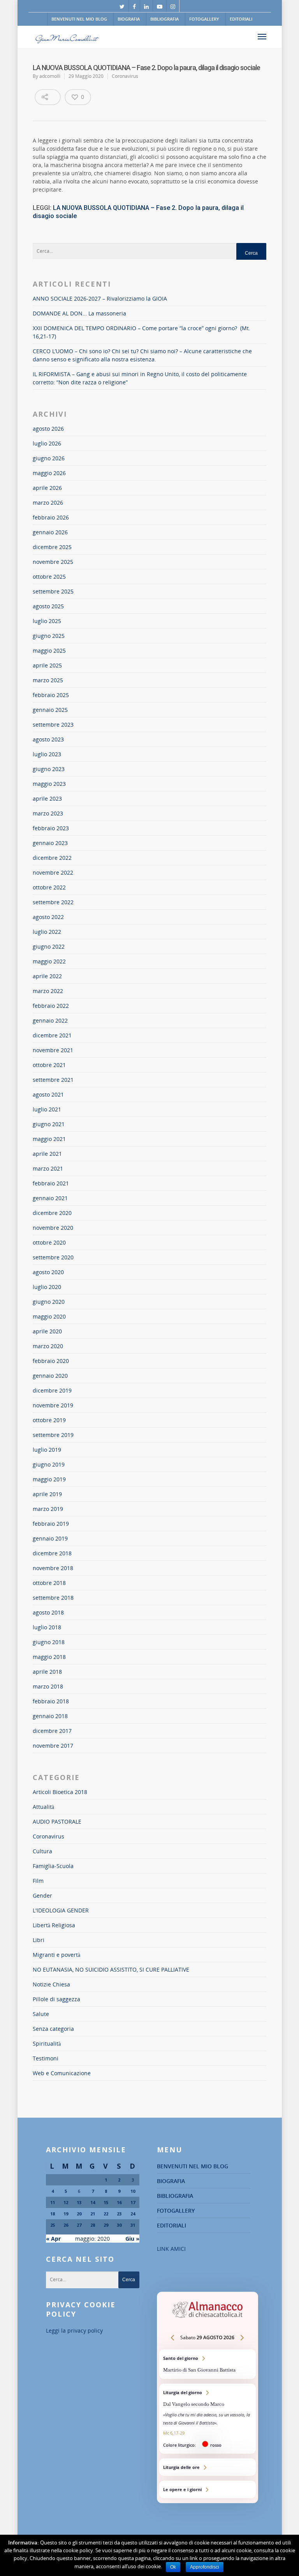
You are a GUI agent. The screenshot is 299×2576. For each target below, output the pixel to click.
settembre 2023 (53, 725)
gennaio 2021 (50, 1198)
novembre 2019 (53, 1405)
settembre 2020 (53, 1257)
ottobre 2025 (49, 577)
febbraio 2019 (51, 1524)
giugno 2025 (49, 636)
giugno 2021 (49, 1124)
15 (106, 2202)
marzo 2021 (48, 1168)
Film (38, 1881)
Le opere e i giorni (208, 2489)
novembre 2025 (53, 562)
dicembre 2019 (52, 1390)
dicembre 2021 (52, 1035)
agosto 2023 (48, 739)
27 (79, 2225)
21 (93, 2214)
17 (133, 2202)
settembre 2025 (53, 591)
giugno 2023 (49, 769)
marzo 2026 (48, 503)
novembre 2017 (53, 1746)
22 (106, 2214)
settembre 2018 (53, 1598)
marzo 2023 (48, 813)
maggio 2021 (49, 1139)
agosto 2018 (48, 1612)
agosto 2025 (48, 606)
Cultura (42, 1851)
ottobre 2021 (49, 1065)
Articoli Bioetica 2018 (60, 1792)
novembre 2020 (53, 1228)
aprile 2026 (47, 488)
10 (133, 2191)
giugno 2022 (49, 946)
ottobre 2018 (49, 1583)
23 (119, 2214)
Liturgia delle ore (208, 2467)
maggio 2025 (49, 651)
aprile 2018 (47, 1672)
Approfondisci (205, 2567)
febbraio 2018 (51, 1701)
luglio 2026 (47, 443)
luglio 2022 (47, 932)
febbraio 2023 (51, 828)
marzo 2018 (48, 1686)
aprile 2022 (47, 976)
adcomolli (50, 76)
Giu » (132, 2239)
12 (66, 2202)
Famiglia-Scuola (53, 1866)
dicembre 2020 (52, 1213)
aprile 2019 (47, 1494)
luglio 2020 (47, 1287)
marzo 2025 (48, 680)
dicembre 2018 (52, 1553)
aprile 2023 (47, 799)
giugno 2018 (49, 1642)
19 (66, 2214)
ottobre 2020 (49, 1242)
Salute (41, 2014)
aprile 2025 (47, 665)
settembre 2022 (53, 902)
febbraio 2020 (51, 1361)
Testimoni (46, 2058)
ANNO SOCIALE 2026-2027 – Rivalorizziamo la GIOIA (100, 298)
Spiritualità (47, 2043)
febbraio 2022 (51, 1006)
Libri (39, 1940)
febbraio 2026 (51, 517)
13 (79, 2202)
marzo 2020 (48, 1346)
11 (53, 2202)
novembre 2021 (53, 1050)
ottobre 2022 (49, 887)
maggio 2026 (49, 473)
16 (119, 2202)
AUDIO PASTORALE (57, 1822)
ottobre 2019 (49, 1420)
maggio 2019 (49, 1479)
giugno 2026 (49, 458)
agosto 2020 (48, 1272)
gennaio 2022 (50, 1020)
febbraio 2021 (51, 1183)
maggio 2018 (49, 1657)
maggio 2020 (49, 1316)
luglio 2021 (47, 1109)
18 (53, 2214)
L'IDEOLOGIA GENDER (61, 1910)
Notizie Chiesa (51, 1984)
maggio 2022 (49, 961)
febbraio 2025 (51, 695)
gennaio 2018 (50, 1716)
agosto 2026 (48, 429)
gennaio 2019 (50, 1538)
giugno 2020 (49, 1302)
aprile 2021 (47, 1154)
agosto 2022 (48, 917)
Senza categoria (53, 2029)
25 (53, 2225)
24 (133, 2214)
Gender (42, 1895)
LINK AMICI (171, 2249)
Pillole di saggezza (56, 1999)
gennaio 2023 (50, 843)
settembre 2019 (53, 1435)
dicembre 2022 (52, 858)
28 (93, 2225)
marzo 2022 (48, 991)
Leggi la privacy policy (74, 2330)
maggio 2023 (49, 784)
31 (133, 2225)
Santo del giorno (208, 2364)
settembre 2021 (53, 1080)
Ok (173, 2567)
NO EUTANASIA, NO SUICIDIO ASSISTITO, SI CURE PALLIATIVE (111, 1969)
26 (66, 2225)
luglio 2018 (47, 1627)
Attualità (43, 1807)
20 (79, 2214)
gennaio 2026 (50, 532)
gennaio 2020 (50, 1376)
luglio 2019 (47, 1450)
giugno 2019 (49, 1464)
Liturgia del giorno (208, 2419)
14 (93, 2202)
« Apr (53, 2239)
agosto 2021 (48, 1094)
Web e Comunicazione (62, 2073)
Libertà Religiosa (54, 1925)
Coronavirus (125, 76)
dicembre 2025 (52, 547)
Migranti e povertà (56, 1955)
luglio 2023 (47, 754)
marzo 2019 (48, 1509)
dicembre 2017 (52, 1731)
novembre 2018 (53, 1568)
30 (119, 2225)
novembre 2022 (53, 872)
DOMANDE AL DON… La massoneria (79, 313)
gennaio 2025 (50, 710)
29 (106, 2225)
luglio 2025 (47, 621)
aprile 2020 (47, 1331)
